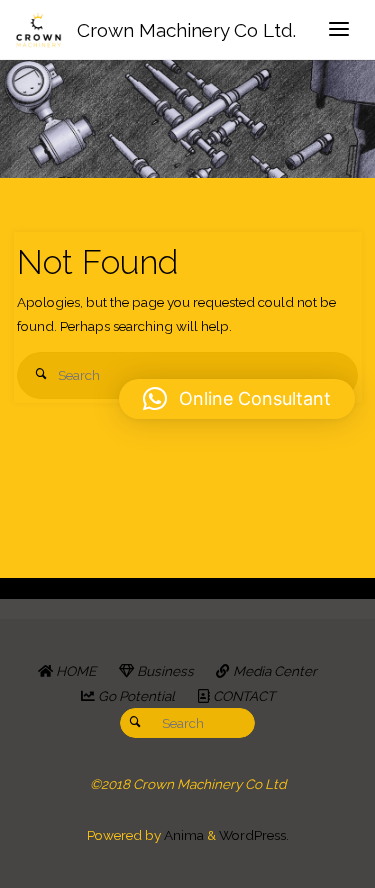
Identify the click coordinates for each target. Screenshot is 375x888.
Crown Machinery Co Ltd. (186, 30)
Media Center (273, 671)
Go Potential (135, 696)
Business (164, 671)
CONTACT (242, 696)
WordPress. (254, 835)
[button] (237, 399)
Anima (182, 835)
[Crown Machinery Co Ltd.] (39, 30)
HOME (74, 671)
